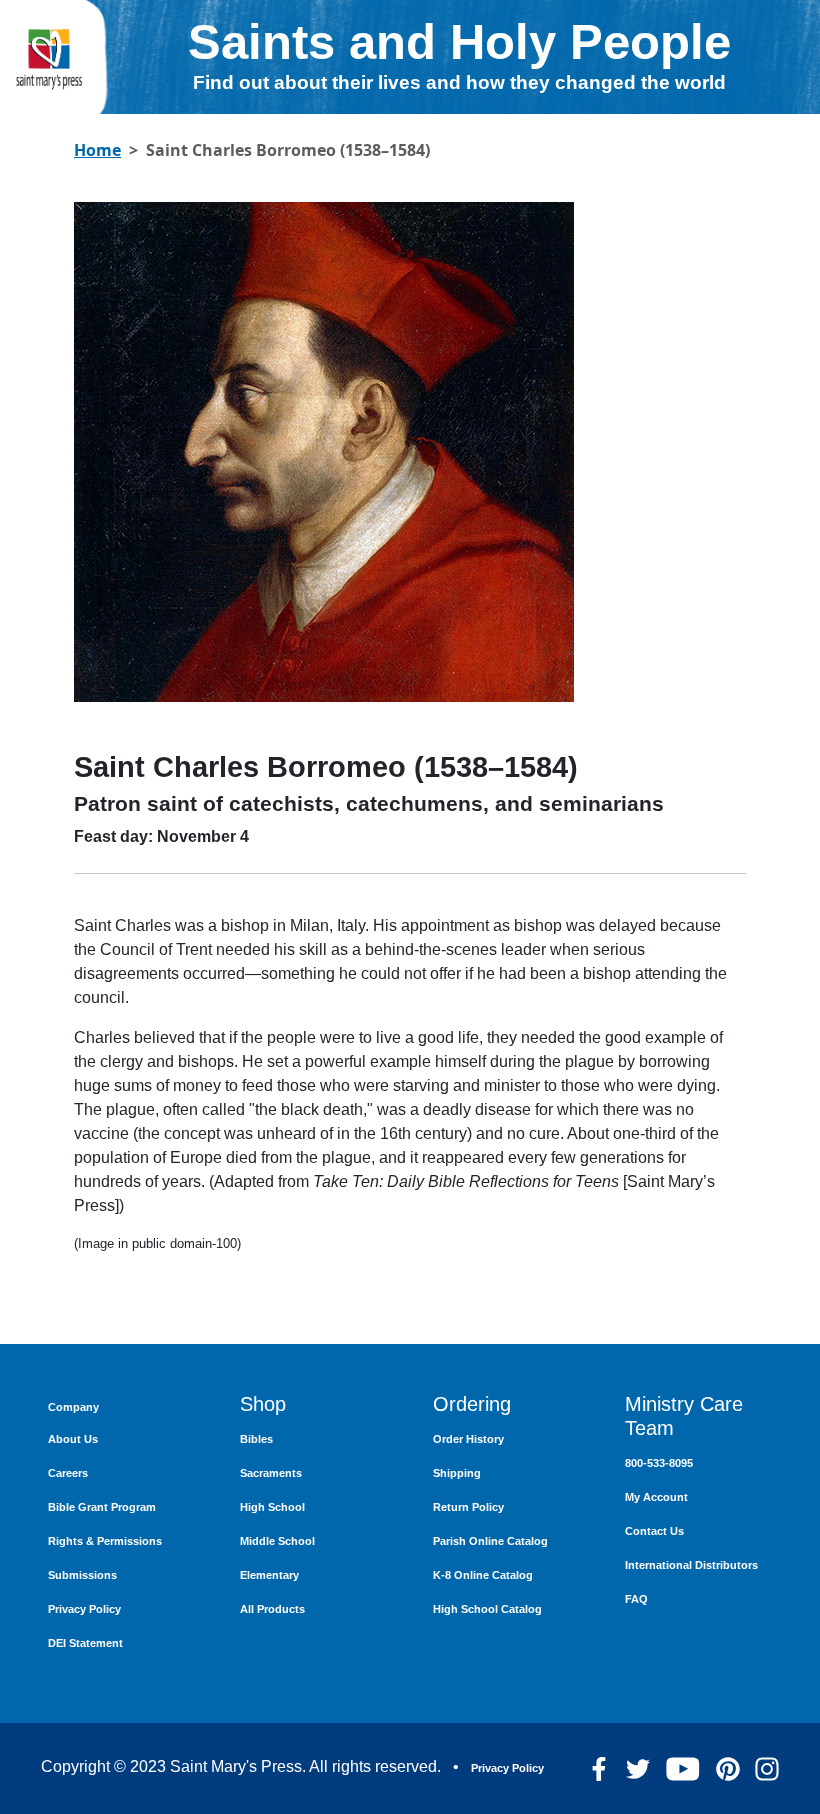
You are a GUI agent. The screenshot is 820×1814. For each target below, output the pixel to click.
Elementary (269, 1575)
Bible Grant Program (102, 1507)
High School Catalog (487, 1609)
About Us (73, 1439)
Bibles (256, 1439)
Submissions (82, 1575)
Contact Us (654, 1531)
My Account (656, 1497)
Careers (68, 1473)
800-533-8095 (659, 1463)
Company (73, 1407)
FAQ (636, 1599)
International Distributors (691, 1565)
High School (272, 1507)
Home (97, 150)
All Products (272, 1609)
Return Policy (468, 1507)
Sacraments (271, 1473)
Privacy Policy (84, 1609)
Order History (468, 1439)
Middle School (277, 1541)
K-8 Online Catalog (483, 1575)
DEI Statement (85, 1643)
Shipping (457, 1473)
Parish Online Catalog (490, 1541)
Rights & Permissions (105, 1541)
